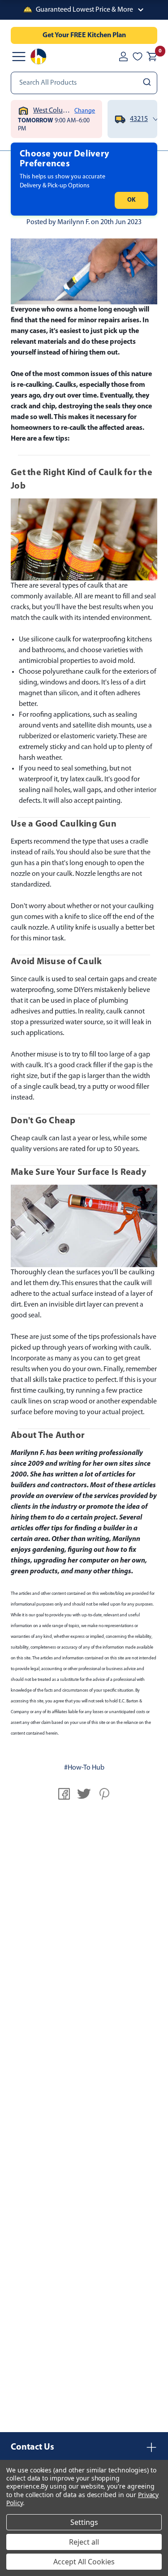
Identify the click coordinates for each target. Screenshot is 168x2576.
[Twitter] (84, 1794)
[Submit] (148, 83)
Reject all (84, 2542)
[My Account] (123, 56)
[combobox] (84, 83)
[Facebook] (64, 1794)
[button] (84, 10)
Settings (84, 2522)
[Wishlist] (138, 56)
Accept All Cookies (84, 2562)
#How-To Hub (84, 1768)
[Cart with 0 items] (152, 56)
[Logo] (39, 56)
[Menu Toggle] (19, 56)
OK (131, 200)
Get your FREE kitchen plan (84, 35)
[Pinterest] (104, 1794)
